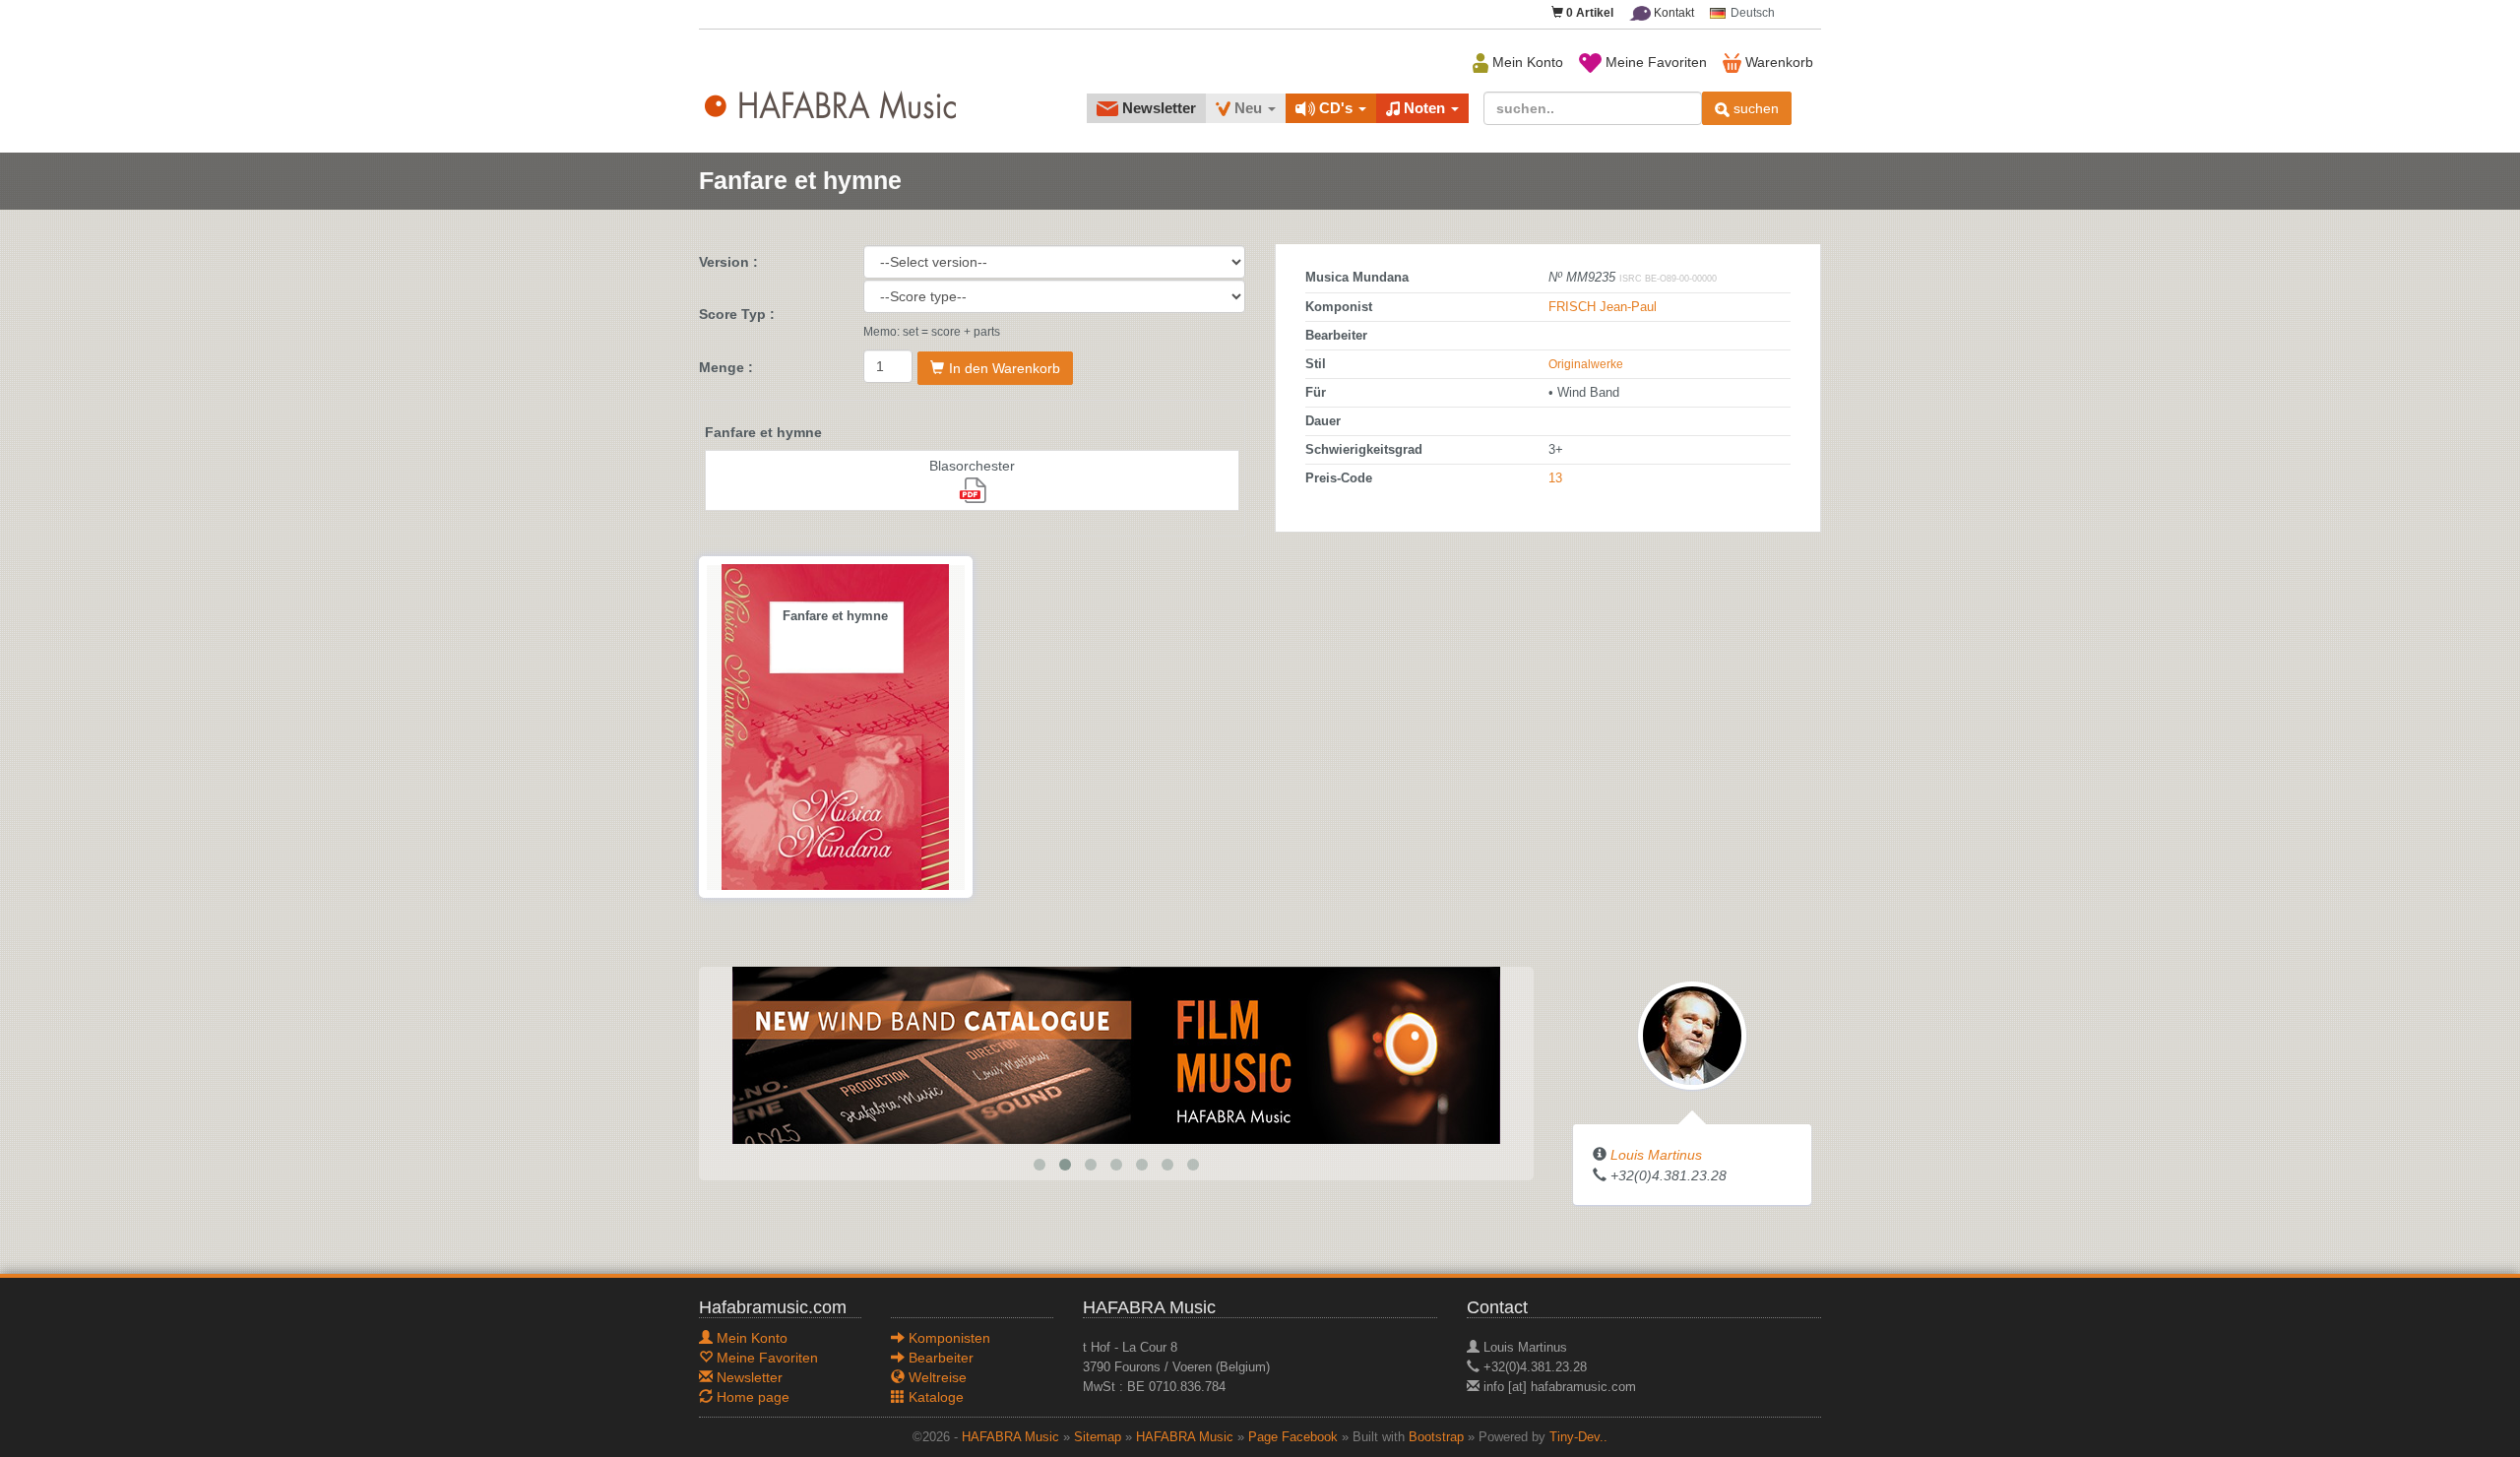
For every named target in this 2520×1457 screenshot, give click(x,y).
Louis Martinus (1656, 1155)
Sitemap (1098, 1437)
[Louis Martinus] (1692, 1035)
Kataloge (934, 1397)
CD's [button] (1336, 108)
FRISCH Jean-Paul (1603, 307)
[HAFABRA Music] (1116, 1054)
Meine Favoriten (1654, 62)
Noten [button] (1424, 108)
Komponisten (947, 1338)
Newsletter (1157, 108)
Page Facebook (1293, 1437)
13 (1555, 478)
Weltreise (936, 1377)
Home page (751, 1397)
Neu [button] (1248, 108)
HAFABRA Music (1010, 1437)
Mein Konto (1526, 62)
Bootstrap (1436, 1437)
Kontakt (1672, 13)
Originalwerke (1586, 364)
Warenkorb (1777, 62)
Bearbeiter (939, 1358)
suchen (1754, 108)
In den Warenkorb (1005, 368)
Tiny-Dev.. (1578, 1437)
